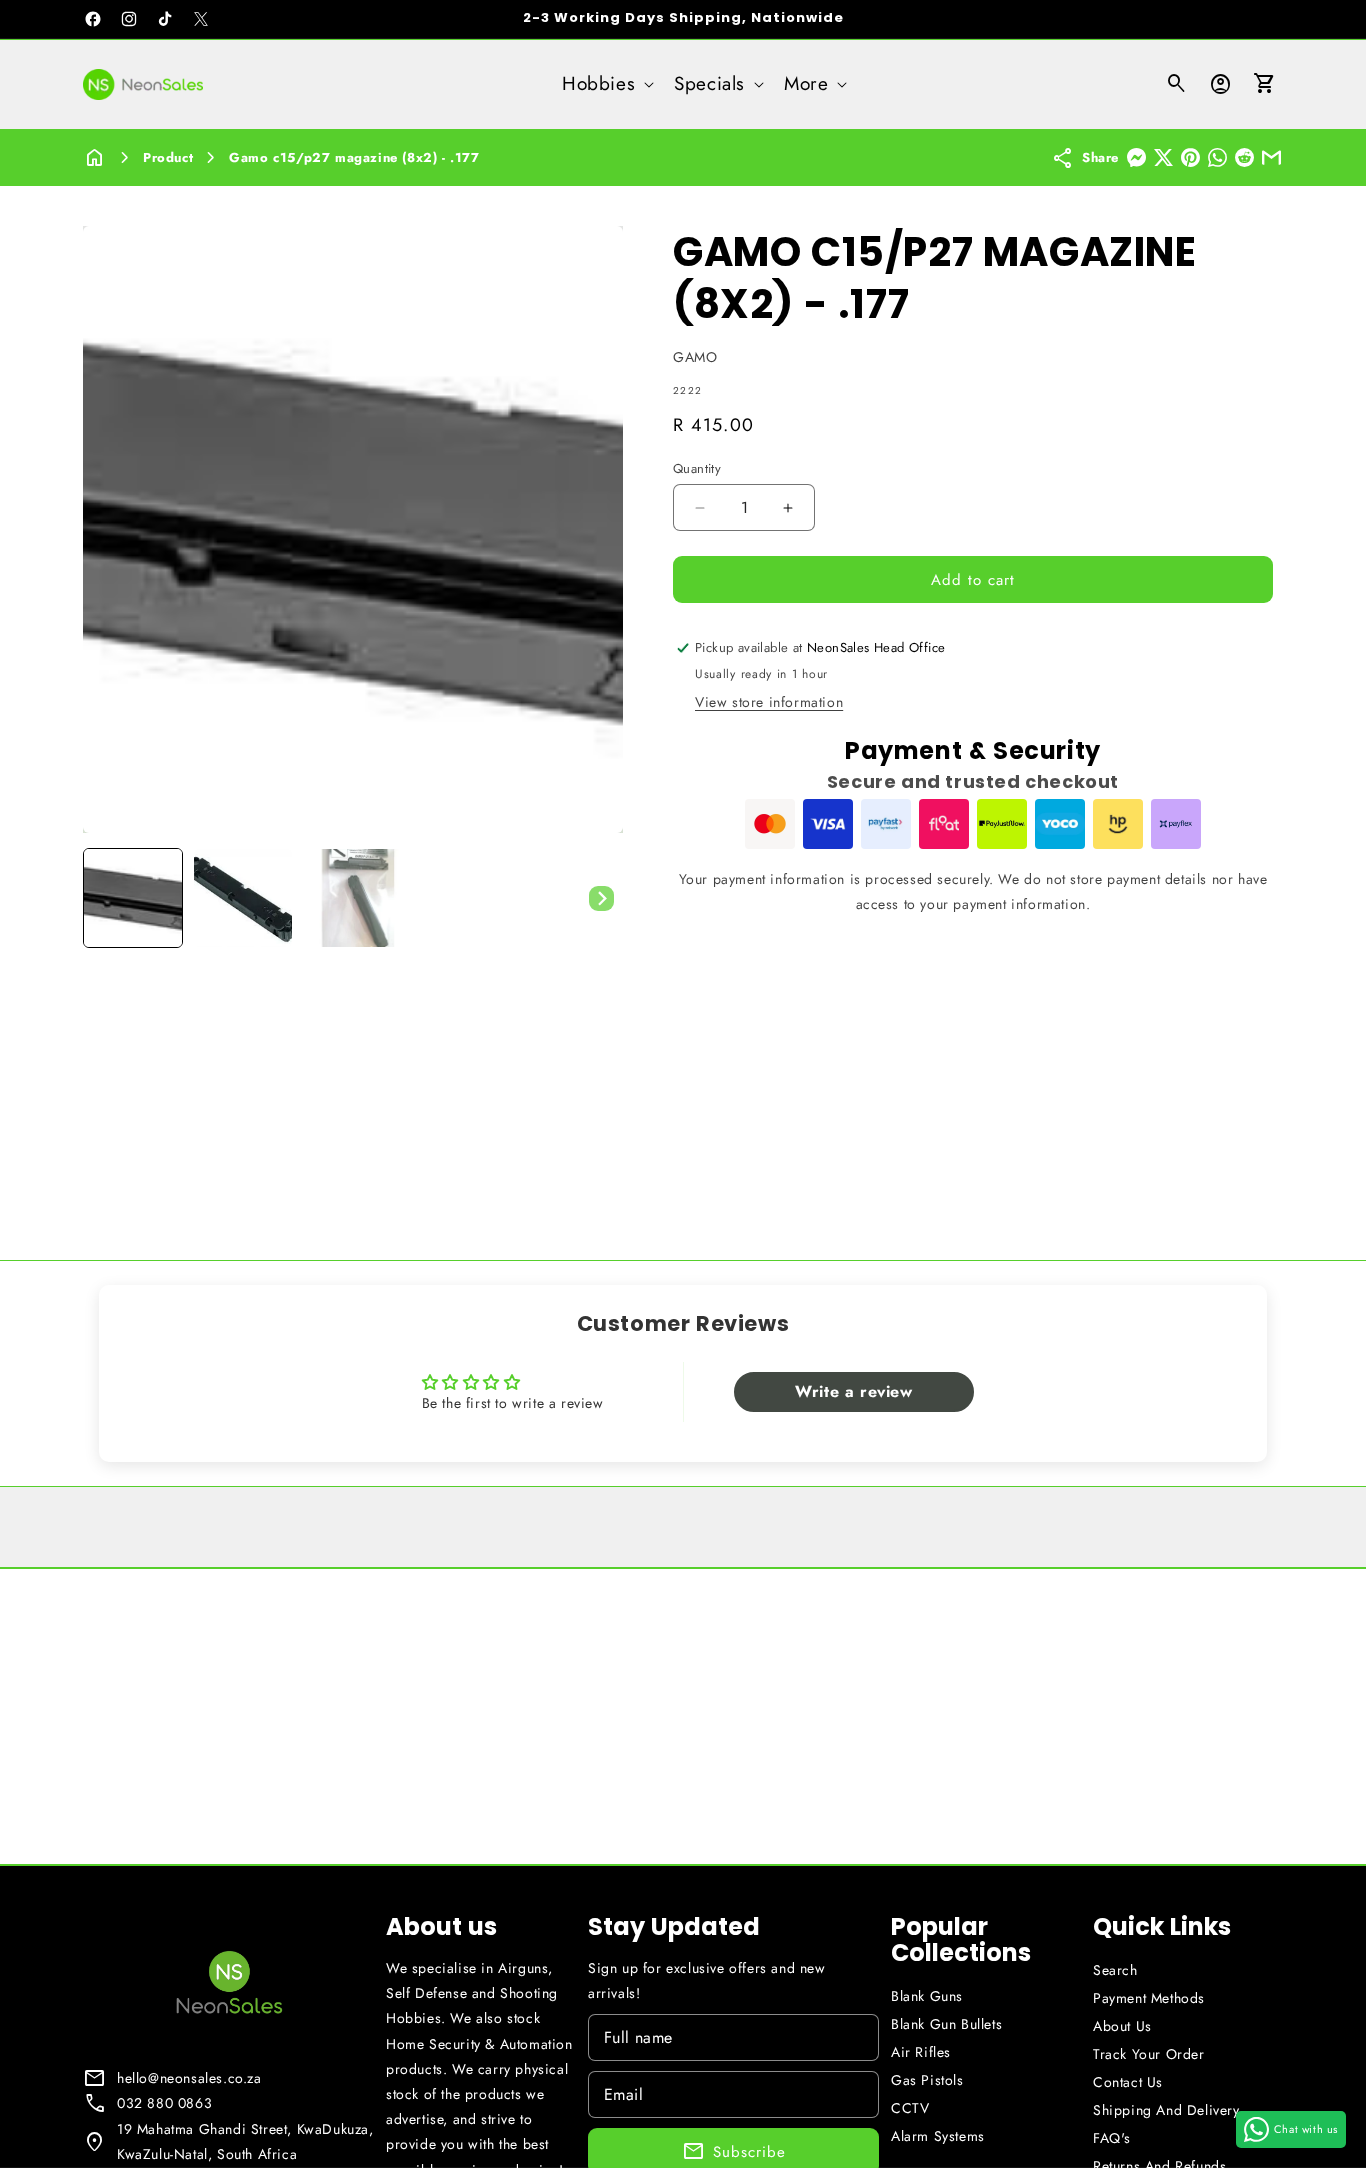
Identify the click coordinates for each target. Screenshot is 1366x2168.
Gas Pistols (927, 2080)
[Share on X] (1163, 157)
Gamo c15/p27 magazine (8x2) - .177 (354, 157)
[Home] (95, 157)
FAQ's (1112, 2138)
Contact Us (1128, 2082)
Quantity (697, 468)
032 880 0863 (164, 2103)
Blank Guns (927, 1996)
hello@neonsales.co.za (189, 2078)
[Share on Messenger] (1136, 157)
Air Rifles (921, 2052)
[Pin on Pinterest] (1190, 157)
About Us (1122, 2026)
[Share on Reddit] (1244, 157)
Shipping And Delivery (1166, 2110)
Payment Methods (1149, 1998)
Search (1115, 1970)
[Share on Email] (1271, 157)
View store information (769, 702)
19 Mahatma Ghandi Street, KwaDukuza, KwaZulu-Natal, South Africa (245, 2141)
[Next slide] (601, 898)
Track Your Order (1149, 2054)
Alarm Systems (938, 2136)
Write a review (853, 1391)
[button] (606, 84)
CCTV (910, 2108)
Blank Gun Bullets (946, 2024)
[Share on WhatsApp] (1217, 157)
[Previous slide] (105, 898)
